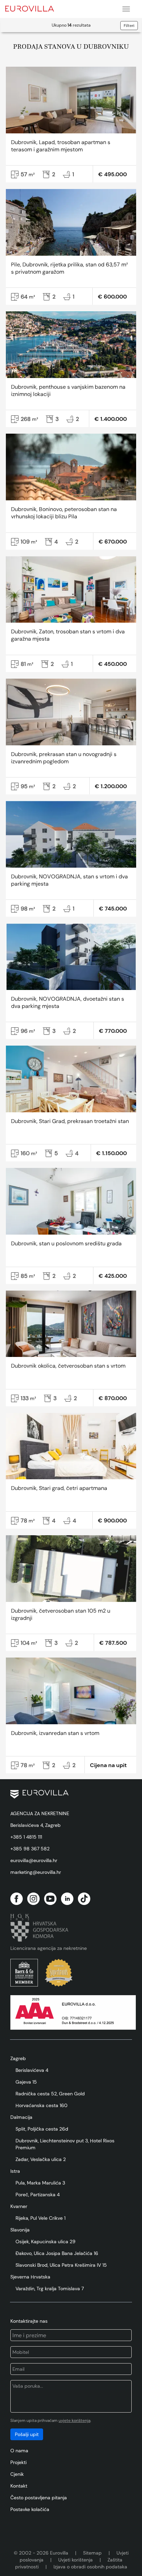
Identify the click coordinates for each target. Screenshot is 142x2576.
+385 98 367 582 (30, 1849)
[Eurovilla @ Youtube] (50, 1899)
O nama (19, 2451)
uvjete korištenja (74, 2421)
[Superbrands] (59, 1973)
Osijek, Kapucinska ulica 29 (45, 2242)
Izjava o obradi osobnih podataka (90, 2567)
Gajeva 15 (26, 2082)
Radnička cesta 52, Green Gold (50, 2094)
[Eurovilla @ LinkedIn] (67, 1899)
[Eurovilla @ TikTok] (84, 1899)
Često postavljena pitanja (39, 2498)
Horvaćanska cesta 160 (42, 2105)
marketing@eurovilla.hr (36, 1872)
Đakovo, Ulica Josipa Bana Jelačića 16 (57, 2253)
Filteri (129, 26)
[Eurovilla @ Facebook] (17, 1899)
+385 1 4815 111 (26, 1837)
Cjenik (17, 2474)
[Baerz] (24, 1973)
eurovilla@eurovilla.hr (34, 1860)
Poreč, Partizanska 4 (38, 2195)
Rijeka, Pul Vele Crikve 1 (40, 2218)
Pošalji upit (27, 2434)
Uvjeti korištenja (75, 2560)
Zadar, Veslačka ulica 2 (41, 2159)
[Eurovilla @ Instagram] (33, 1899)
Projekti (18, 2462)
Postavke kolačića (30, 2509)
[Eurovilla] (34, 8)
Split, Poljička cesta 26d (42, 2129)
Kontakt (19, 2486)
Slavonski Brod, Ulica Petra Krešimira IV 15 (61, 2265)
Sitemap (92, 2553)
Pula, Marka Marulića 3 (40, 2183)
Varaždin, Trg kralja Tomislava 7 (50, 2289)
